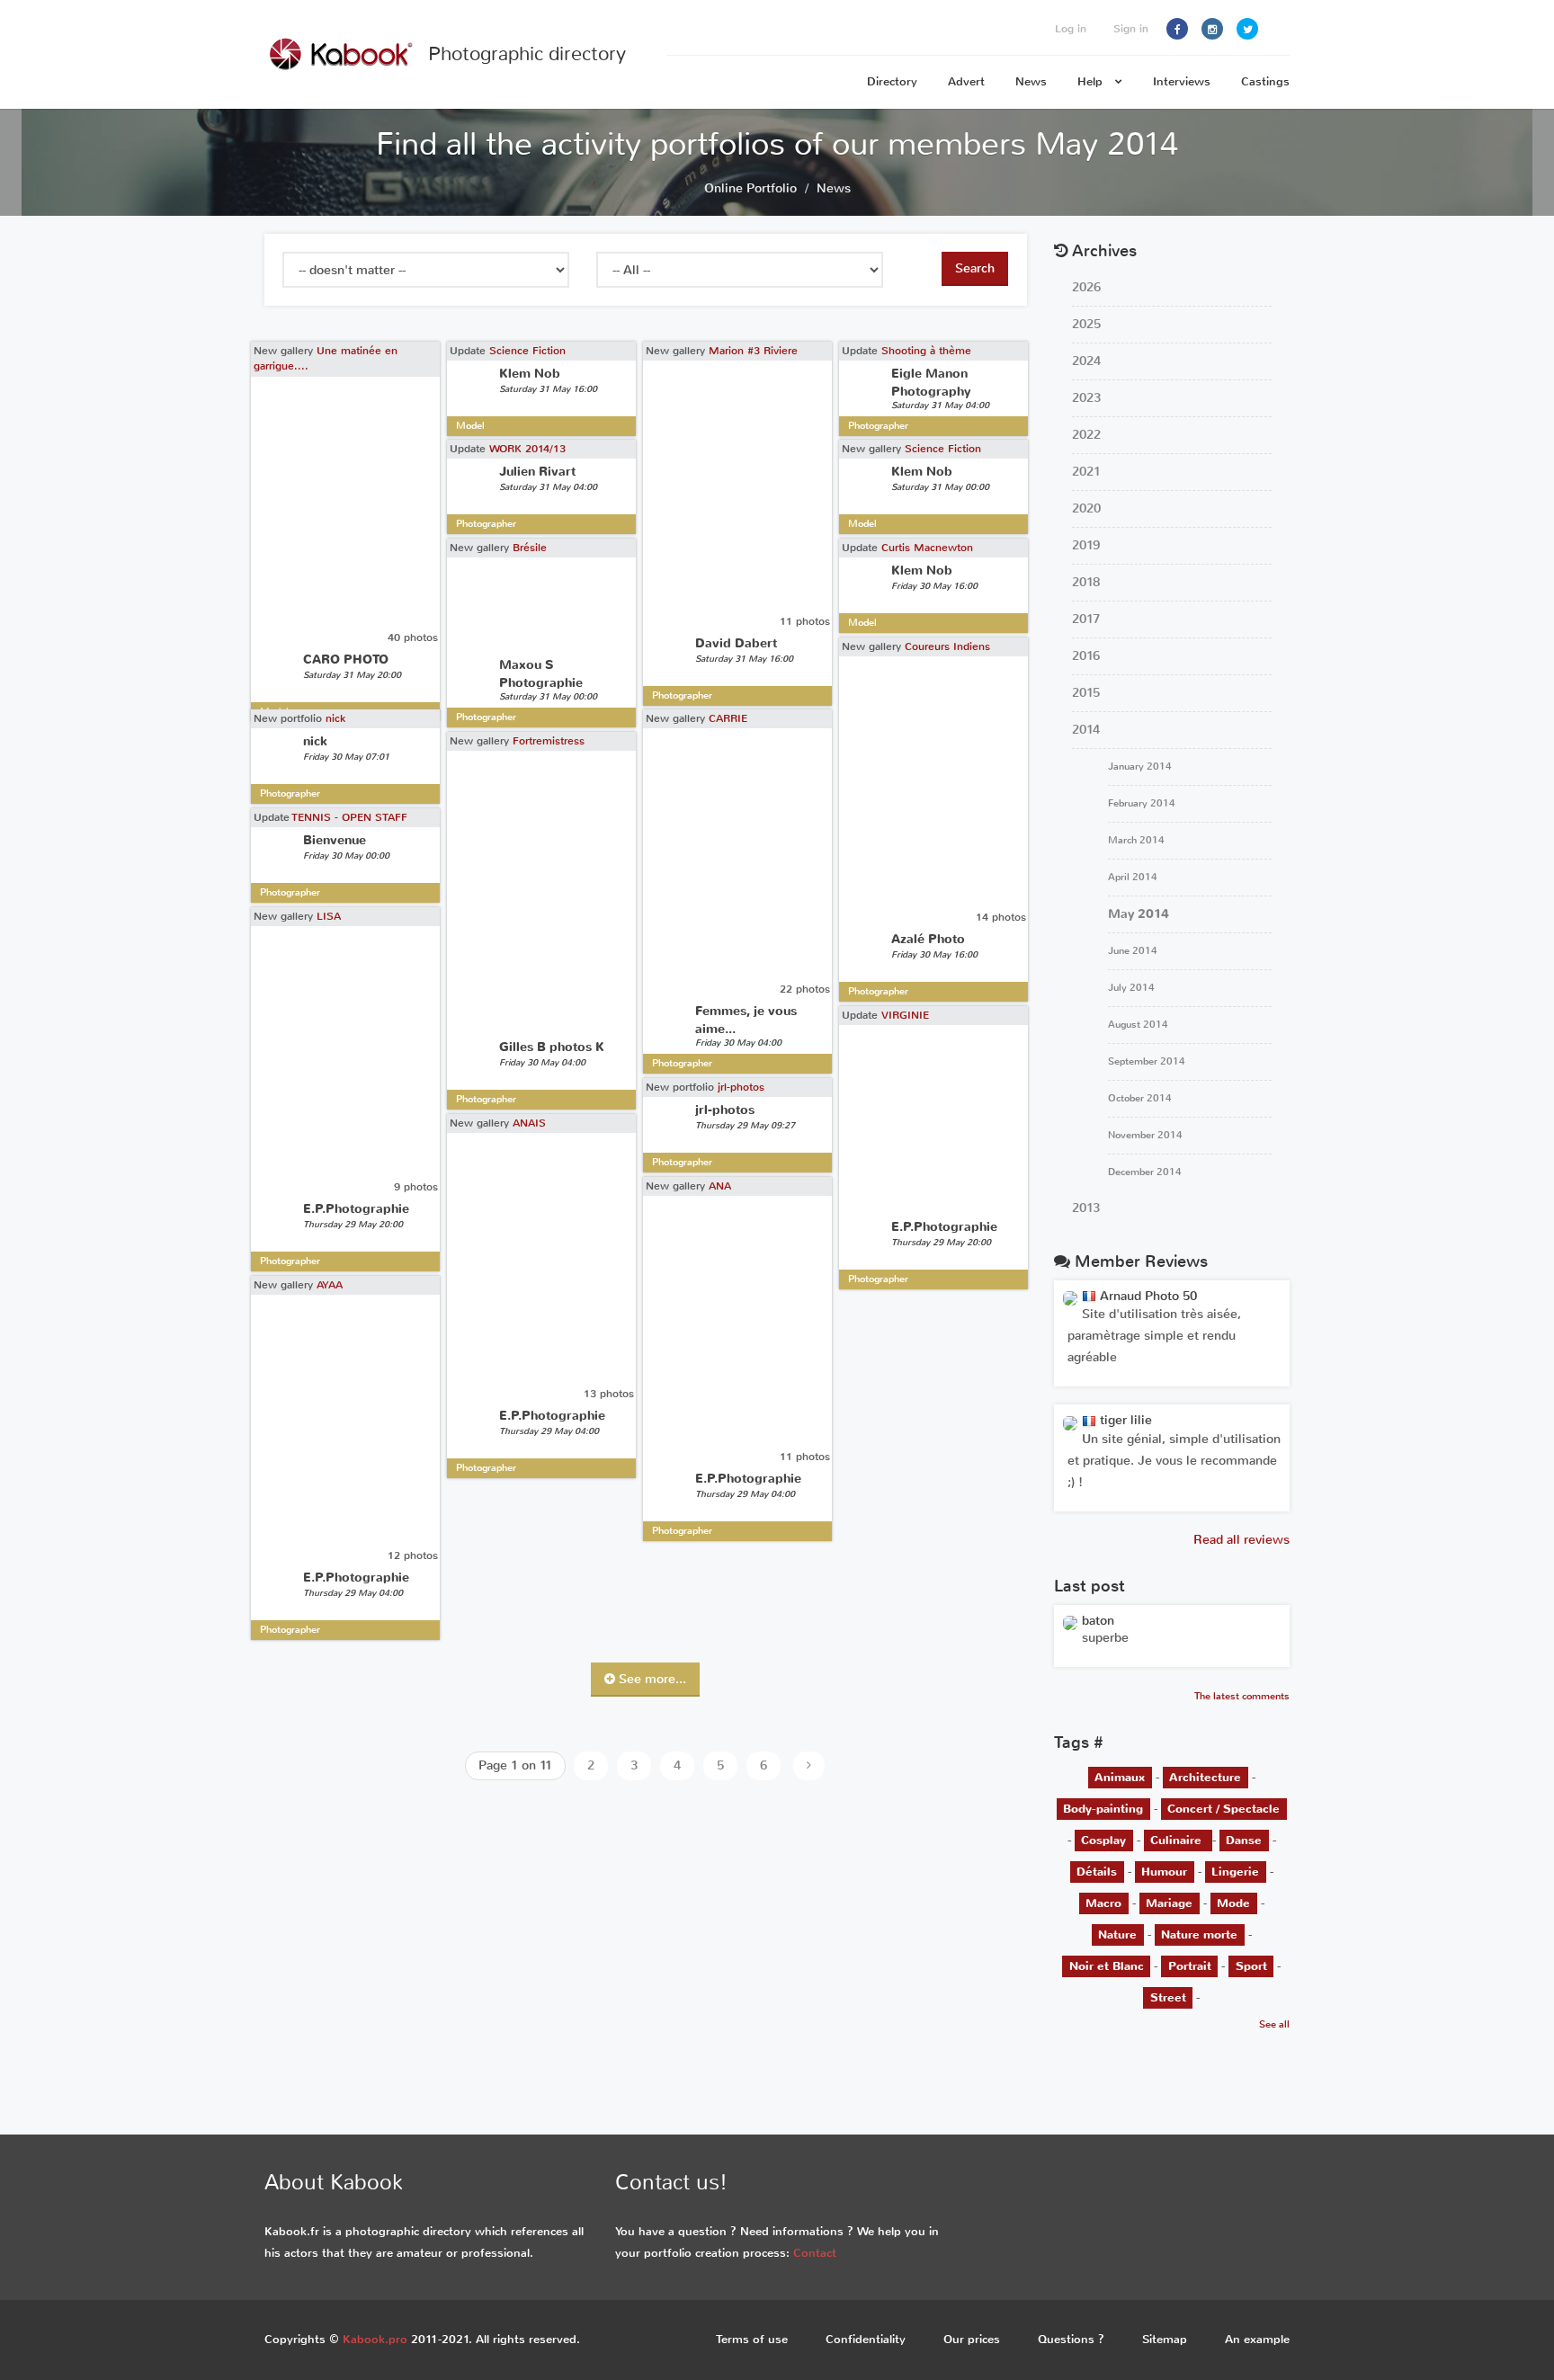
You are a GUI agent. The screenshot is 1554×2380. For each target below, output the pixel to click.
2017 (1086, 619)
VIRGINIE (905, 1015)
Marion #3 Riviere (753, 351)
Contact (815, 2253)
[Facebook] (1177, 29)
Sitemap (1165, 2339)
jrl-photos (741, 1087)
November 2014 (1145, 1135)
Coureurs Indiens (947, 646)
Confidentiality (866, 2339)
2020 (1086, 508)
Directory (892, 81)
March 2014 (1136, 840)
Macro (1103, 1903)
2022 (1086, 435)
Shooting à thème (926, 351)
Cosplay (1103, 1840)
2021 (1086, 472)
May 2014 (1139, 914)
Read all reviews (1241, 1540)
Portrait (1190, 1966)
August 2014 (1138, 1025)
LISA (329, 916)
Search (975, 268)
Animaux (1120, 1777)
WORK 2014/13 (527, 449)
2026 (1086, 287)
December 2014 (1145, 1172)
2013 (1086, 1208)
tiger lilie (1124, 1420)
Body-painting (1103, 1809)
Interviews (1182, 81)
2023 (1086, 398)
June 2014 (1133, 951)
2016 (1086, 656)
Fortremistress (549, 741)
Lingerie (1235, 1872)
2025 (1086, 324)
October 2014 (1140, 1098)
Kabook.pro (375, 2339)
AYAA (330, 1285)
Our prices (972, 2339)
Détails (1097, 1872)
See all (1274, 2024)
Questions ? (1071, 2339)
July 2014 (1131, 988)
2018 (1086, 582)
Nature (1117, 1934)
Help (1092, 81)
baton (1098, 1621)
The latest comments (1242, 1696)
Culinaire (1178, 1840)
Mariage (1169, 1903)
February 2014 (1142, 803)
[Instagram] (1212, 29)
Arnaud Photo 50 (1147, 1296)
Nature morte (1199, 1934)
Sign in (1131, 29)
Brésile (530, 548)
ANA (720, 1186)
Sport (1251, 1966)
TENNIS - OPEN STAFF (350, 817)
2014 (1086, 730)
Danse (1244, 1840)
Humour (1164, 1872)
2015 (1086, 693)
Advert (966, 81)
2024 (1086, 361)
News (1031, 81)
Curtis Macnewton (927, 548)
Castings (1265, 81)
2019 (1086, 545)
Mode (1233, 1903)
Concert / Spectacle (1224, 1809)
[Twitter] (1247, 29)
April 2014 (1133, 877)
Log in (1071, 29)
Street (1168, 1997)
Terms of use (752, 2339)
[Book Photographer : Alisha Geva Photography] (1070, 1622)
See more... (651, 1679)
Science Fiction (527, 351)
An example (1257, 2339)
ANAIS (529, 1123)
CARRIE (728, 718)
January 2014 (1140, 767)
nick (335, 718)
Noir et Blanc (1107, 1966)
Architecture (1205, 1777)
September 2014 (1147, 1061)
